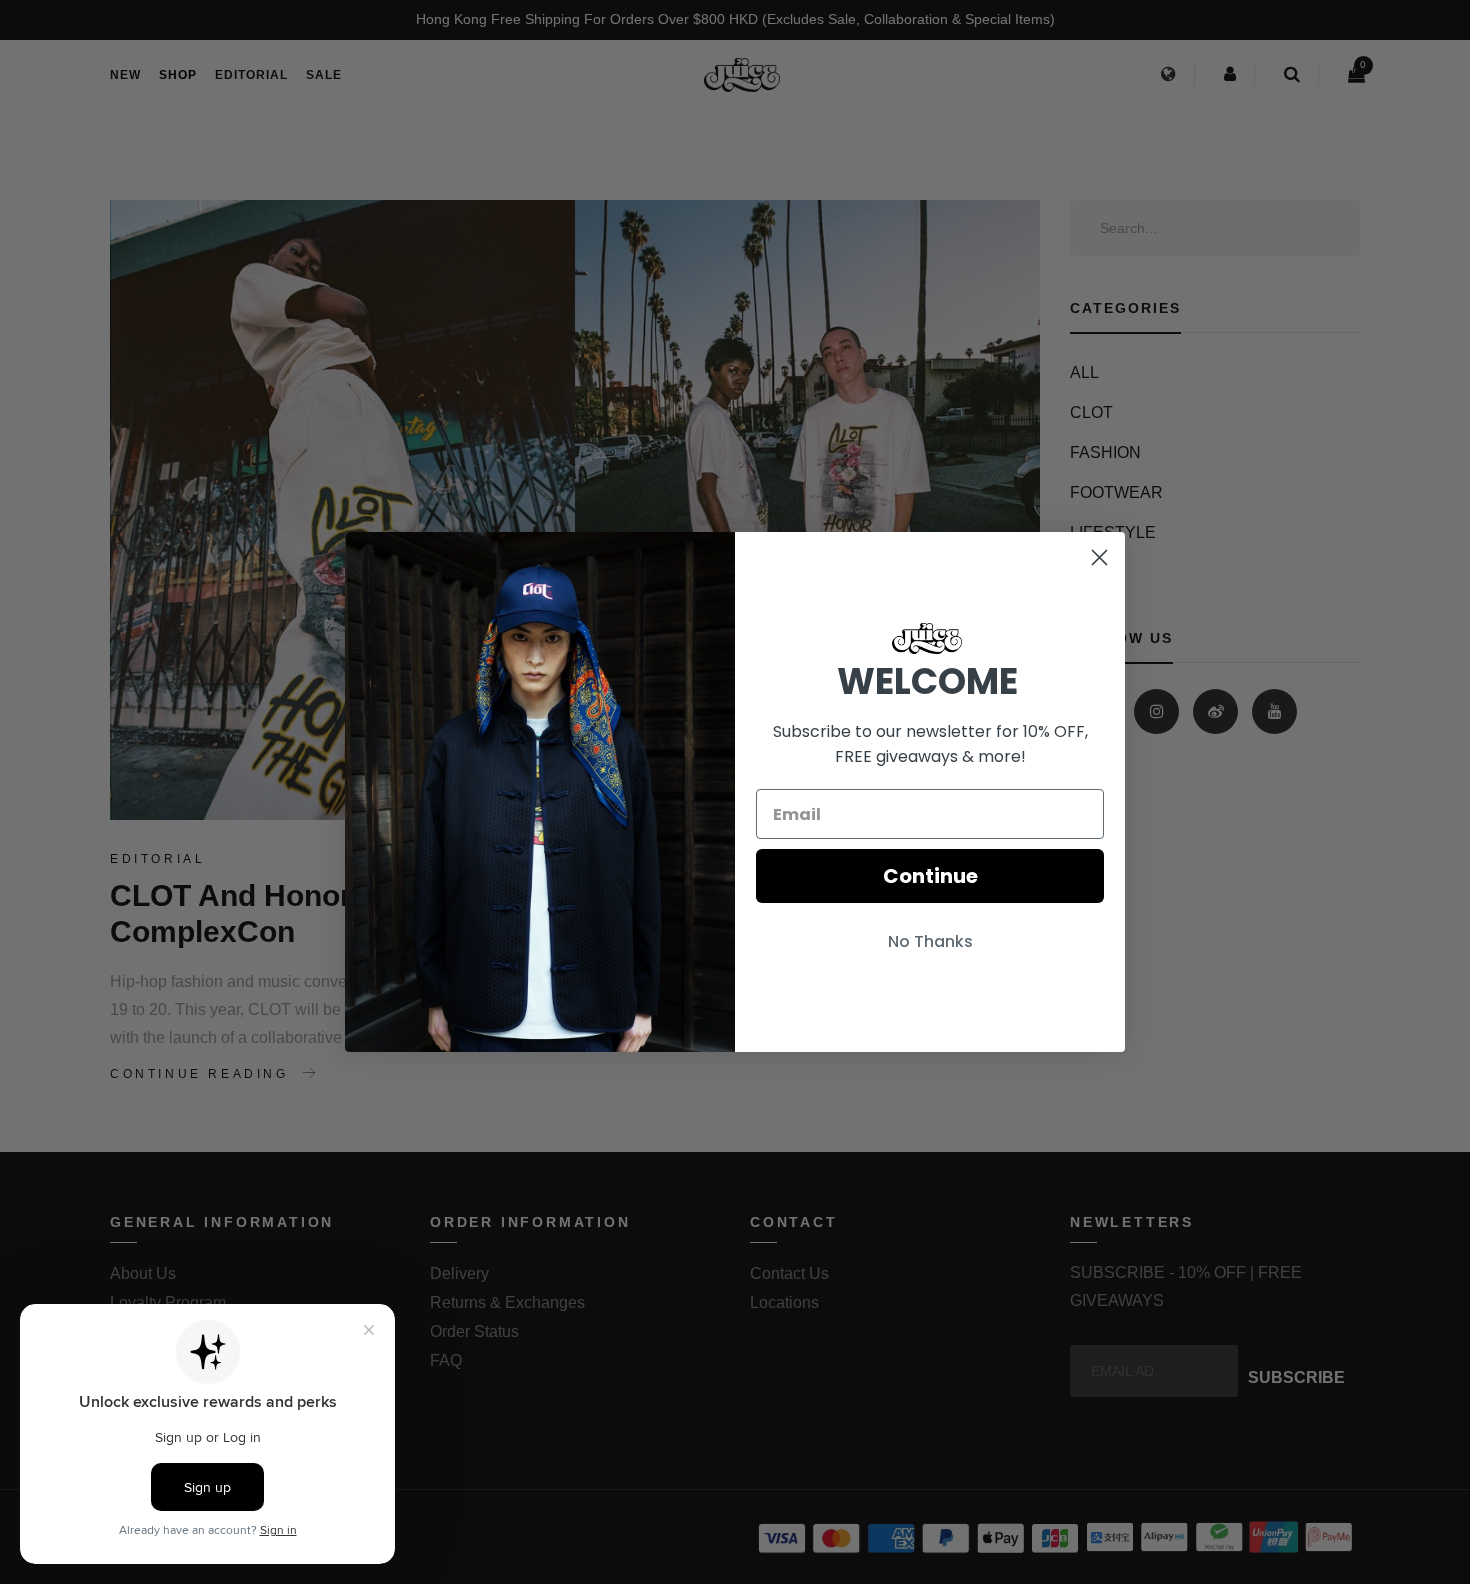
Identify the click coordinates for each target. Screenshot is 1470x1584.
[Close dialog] (1099, 557)
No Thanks (930, 941)
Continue (930, 876)
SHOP (178, 75)
